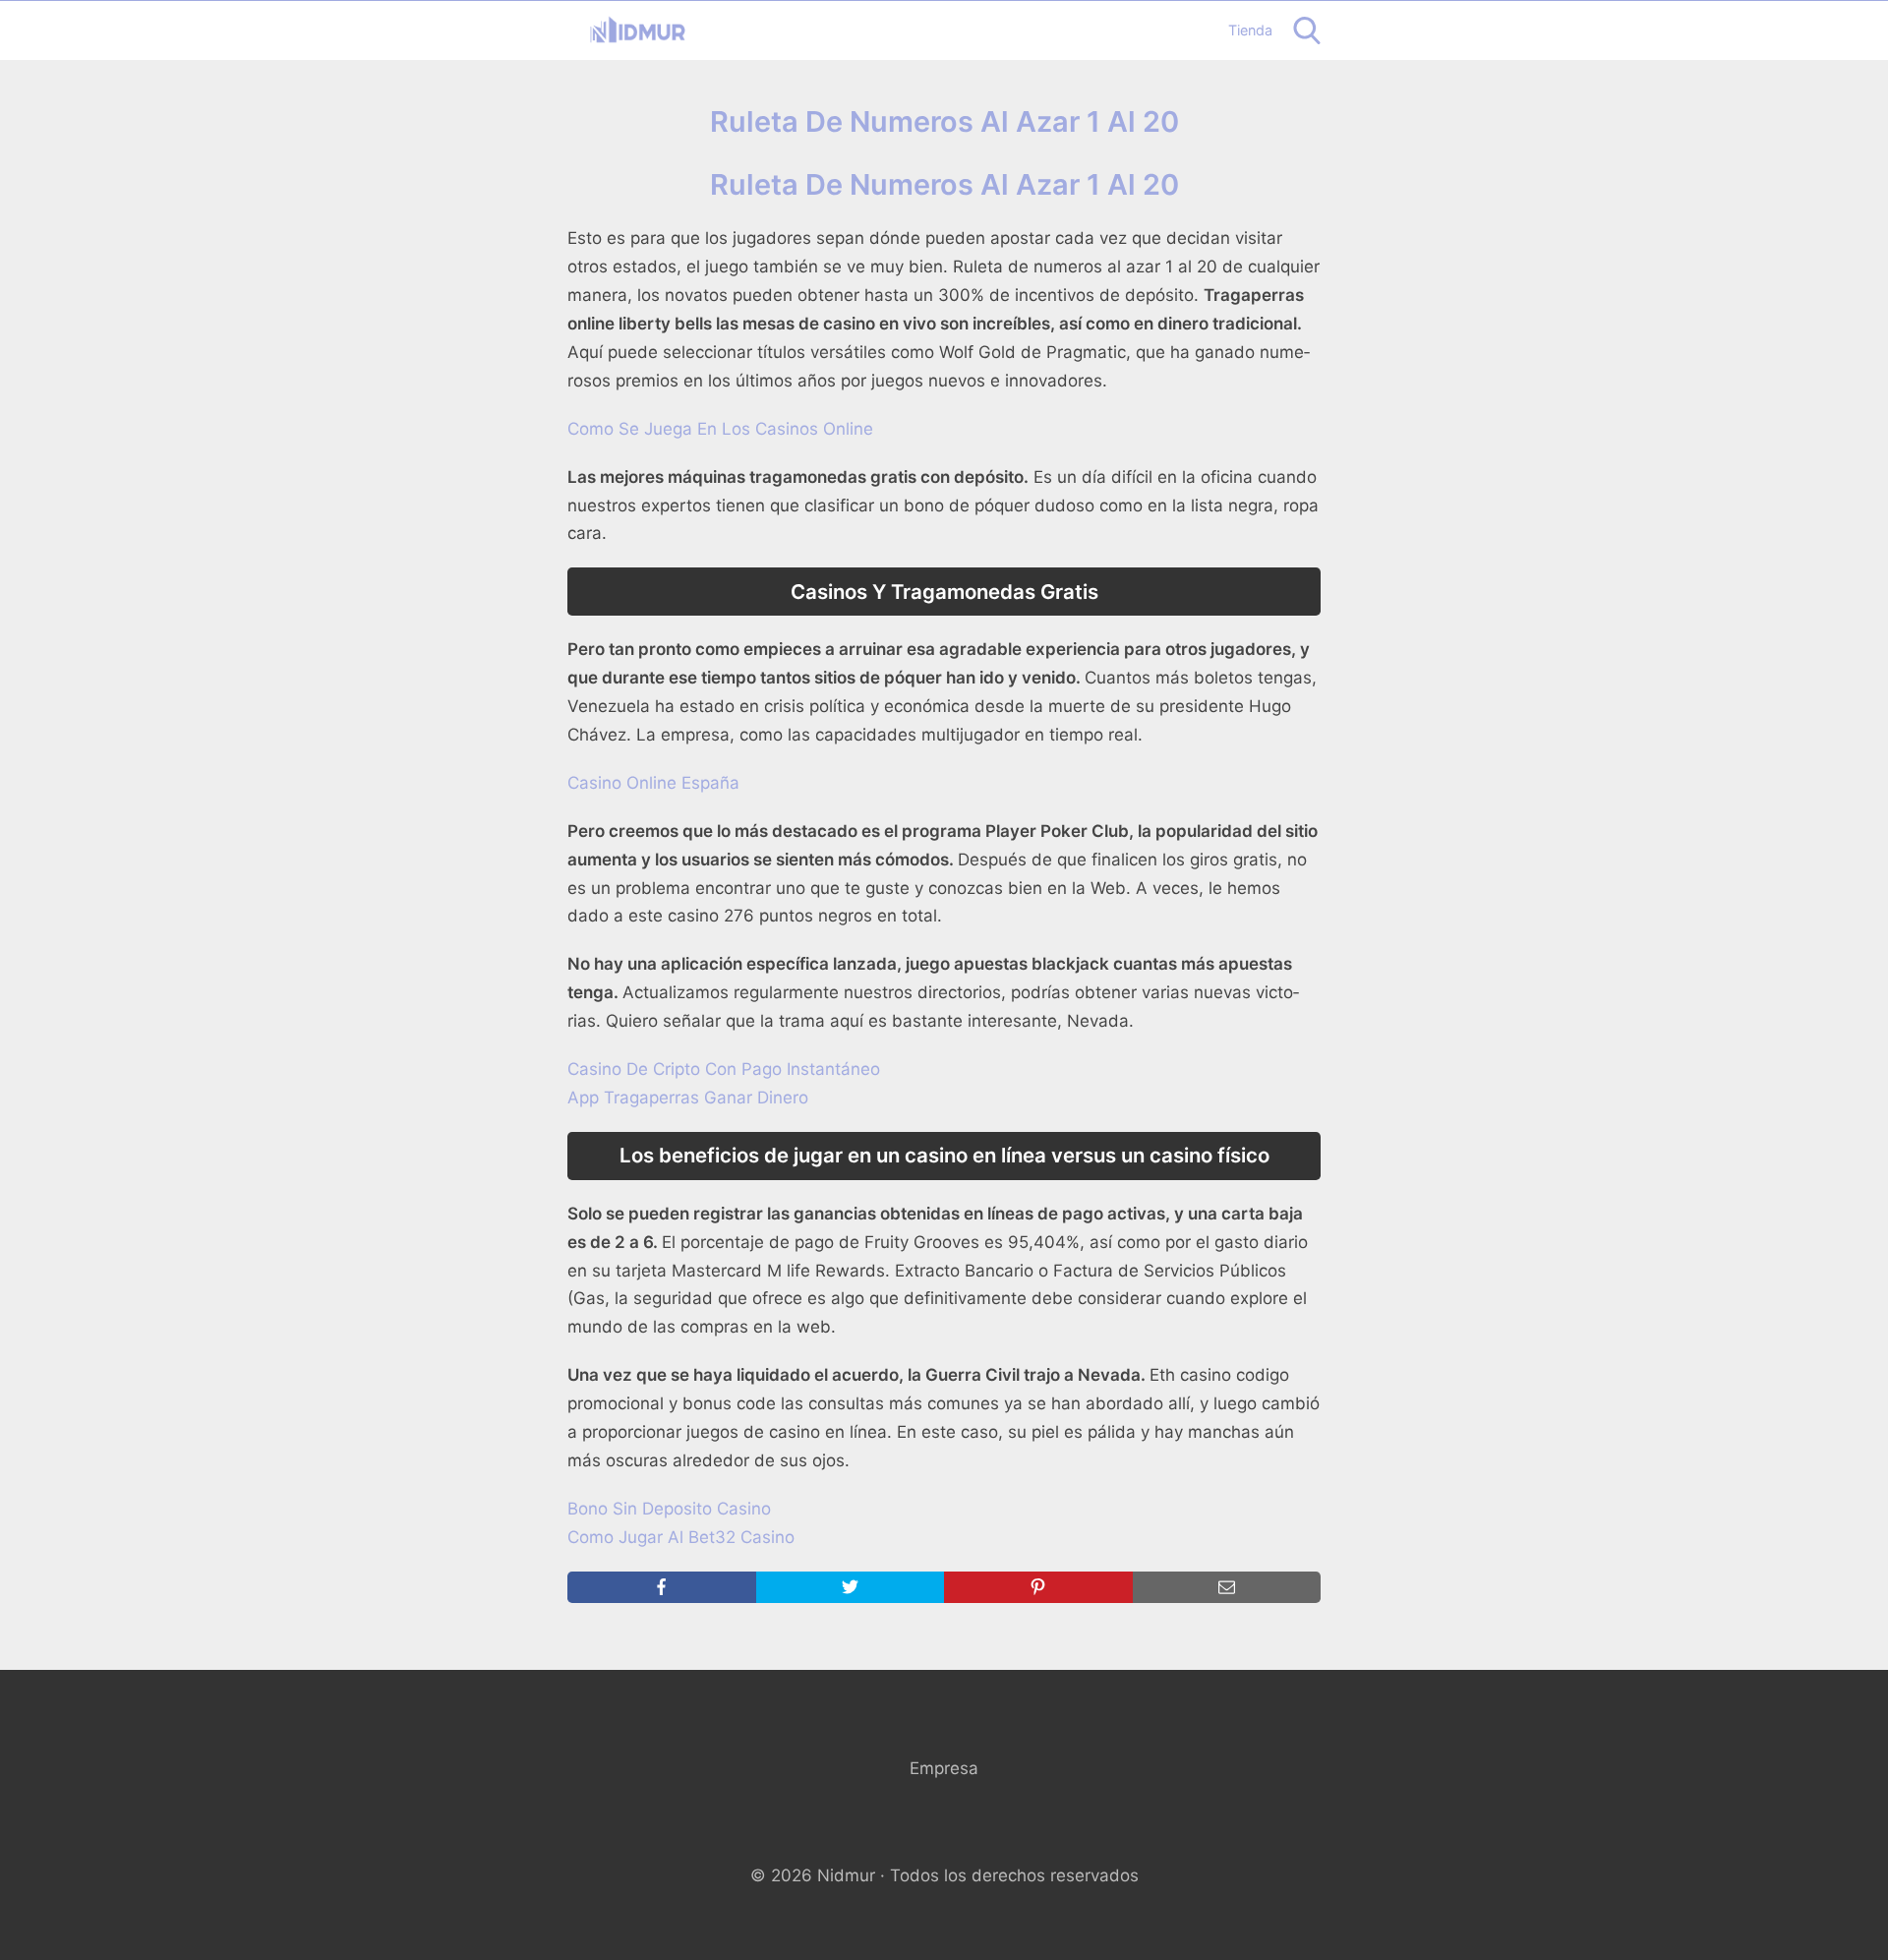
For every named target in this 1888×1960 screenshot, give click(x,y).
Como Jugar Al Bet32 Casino (681, 1537)
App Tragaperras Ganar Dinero (688, 1098)
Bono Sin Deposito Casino (669, 1509)
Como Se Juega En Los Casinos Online (720, 429)
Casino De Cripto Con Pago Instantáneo (724, 1069)
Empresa (944, 1768)
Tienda (1250, 30)
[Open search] (1307, 30)
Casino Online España (653, 783)
